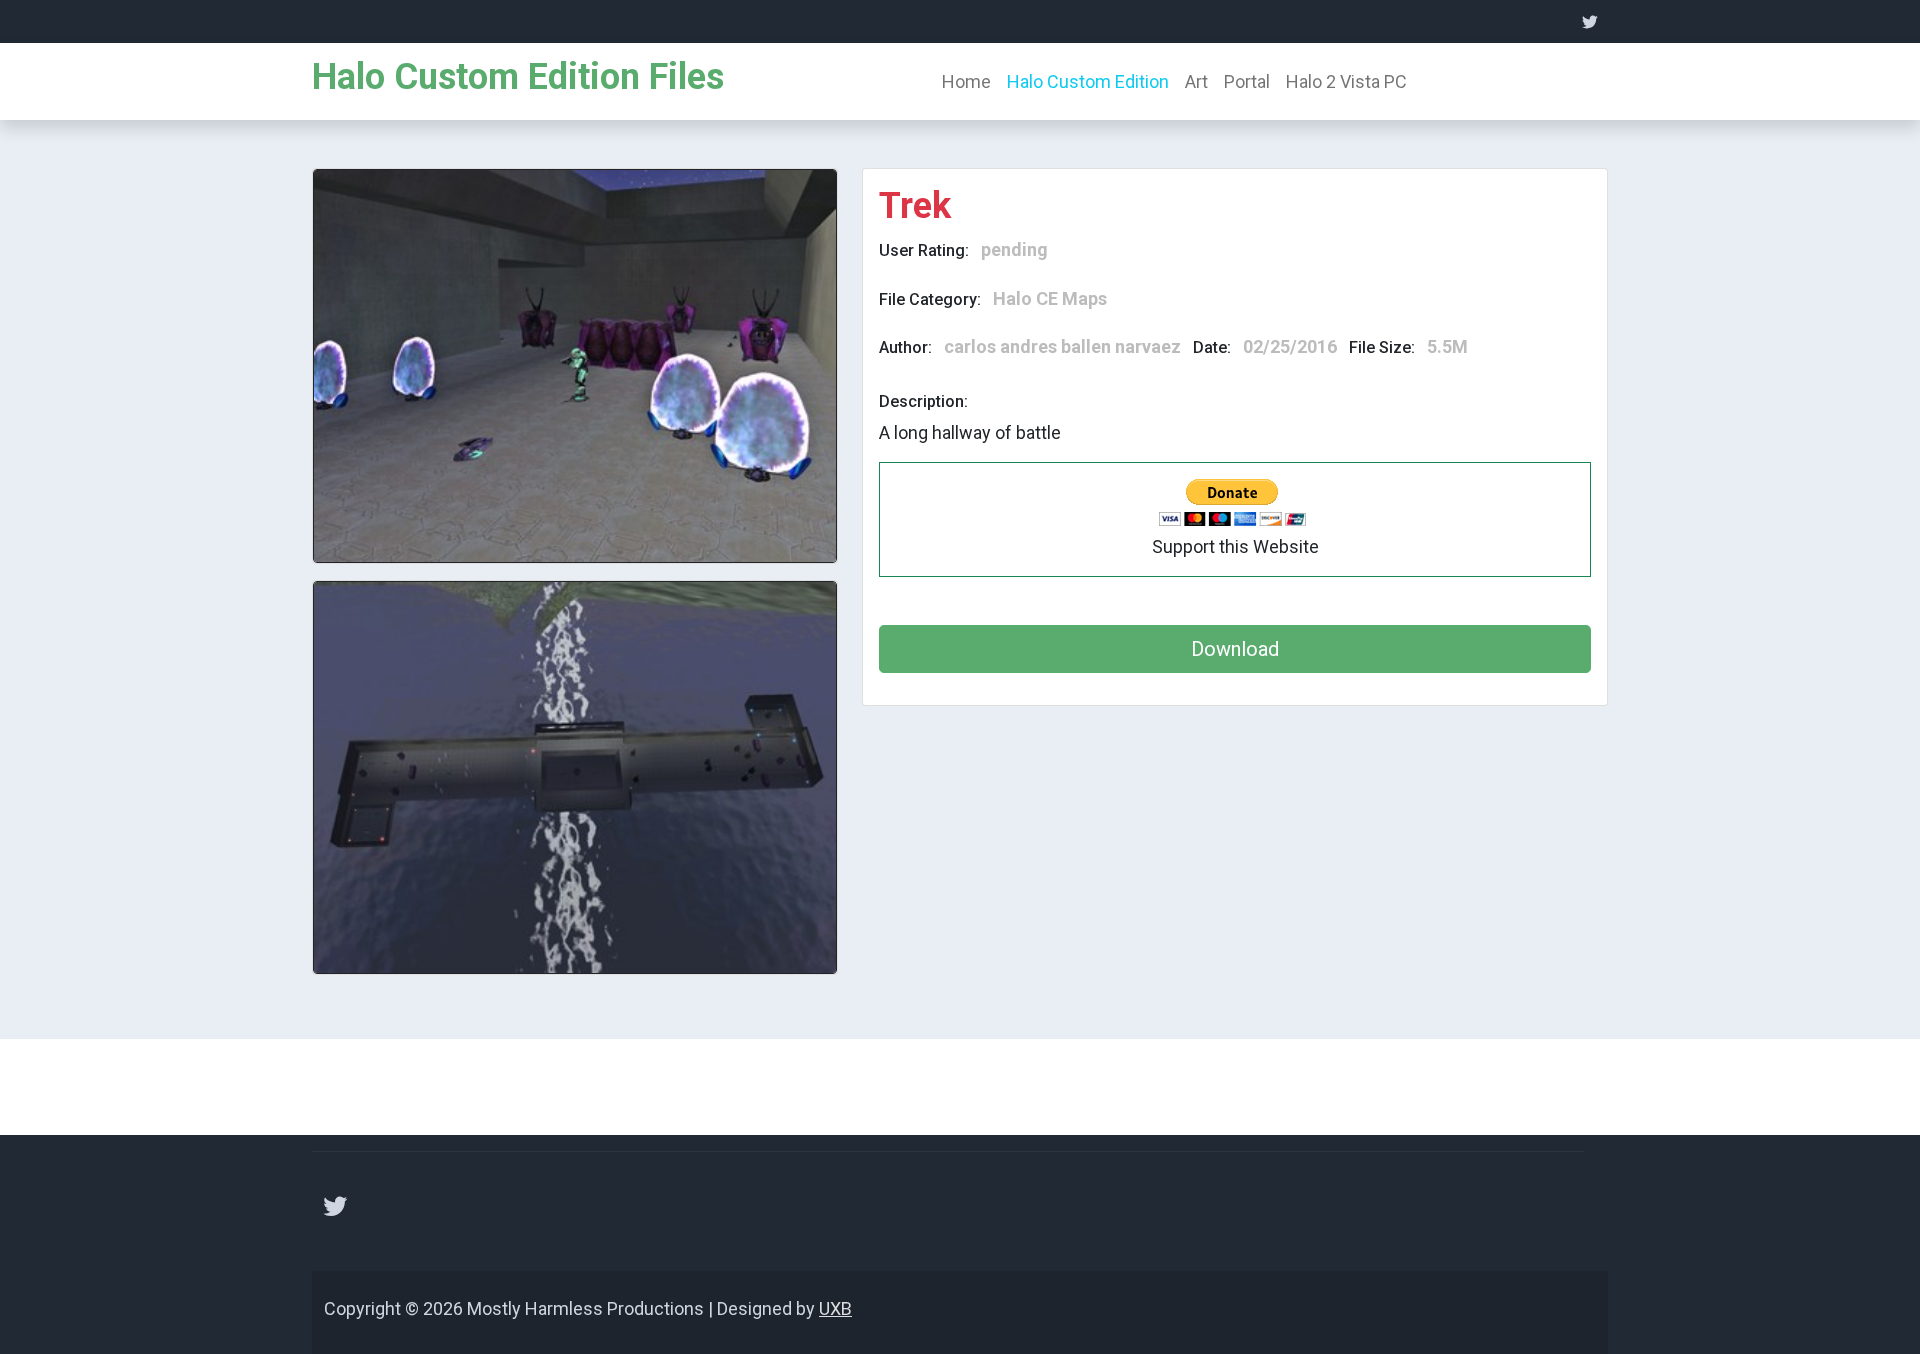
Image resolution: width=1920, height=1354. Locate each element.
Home (966, 81)
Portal (1247, 81)
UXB (835, 1308)
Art (1196, 81)
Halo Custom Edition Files (518, 77)
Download (1235, 649)
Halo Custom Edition (1088, 81)
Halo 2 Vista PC (1346, 81)
